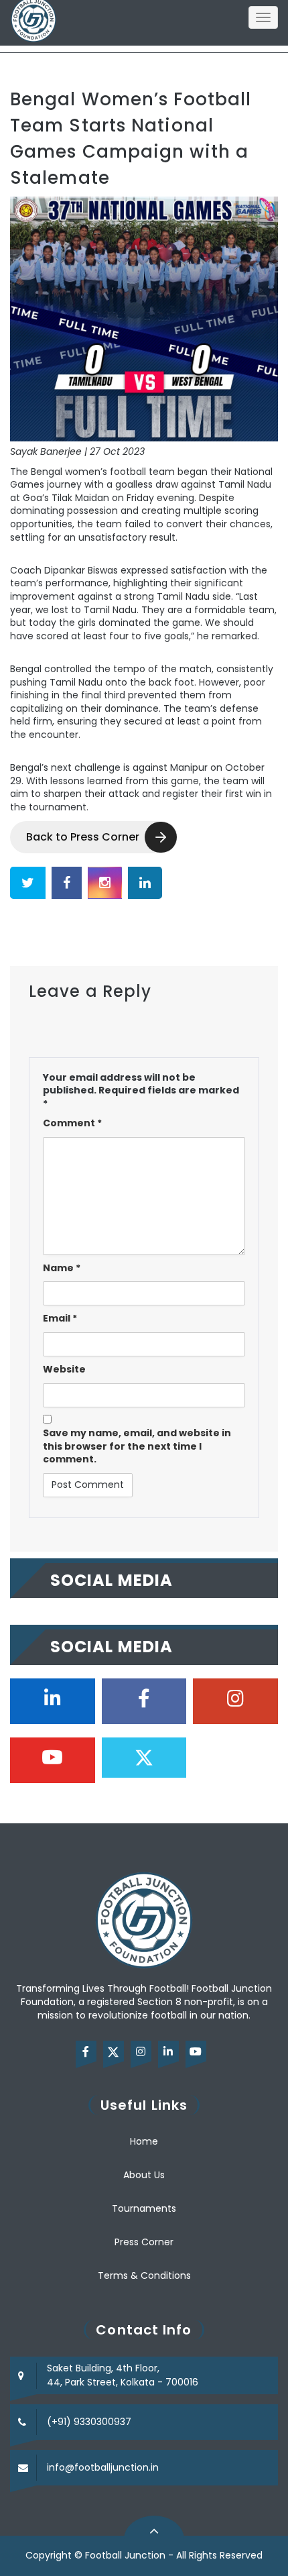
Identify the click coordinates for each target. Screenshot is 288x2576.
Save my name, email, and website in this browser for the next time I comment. (137, 1446)
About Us (144, 2175)
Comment (72, 1123)
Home (144, 2141)
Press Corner (144, 2242)
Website (64, 1370)
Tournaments (144, 2208)
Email (60, 1319)
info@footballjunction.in (103, 2467)
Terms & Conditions (144, 2275)
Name (62, 1268)
